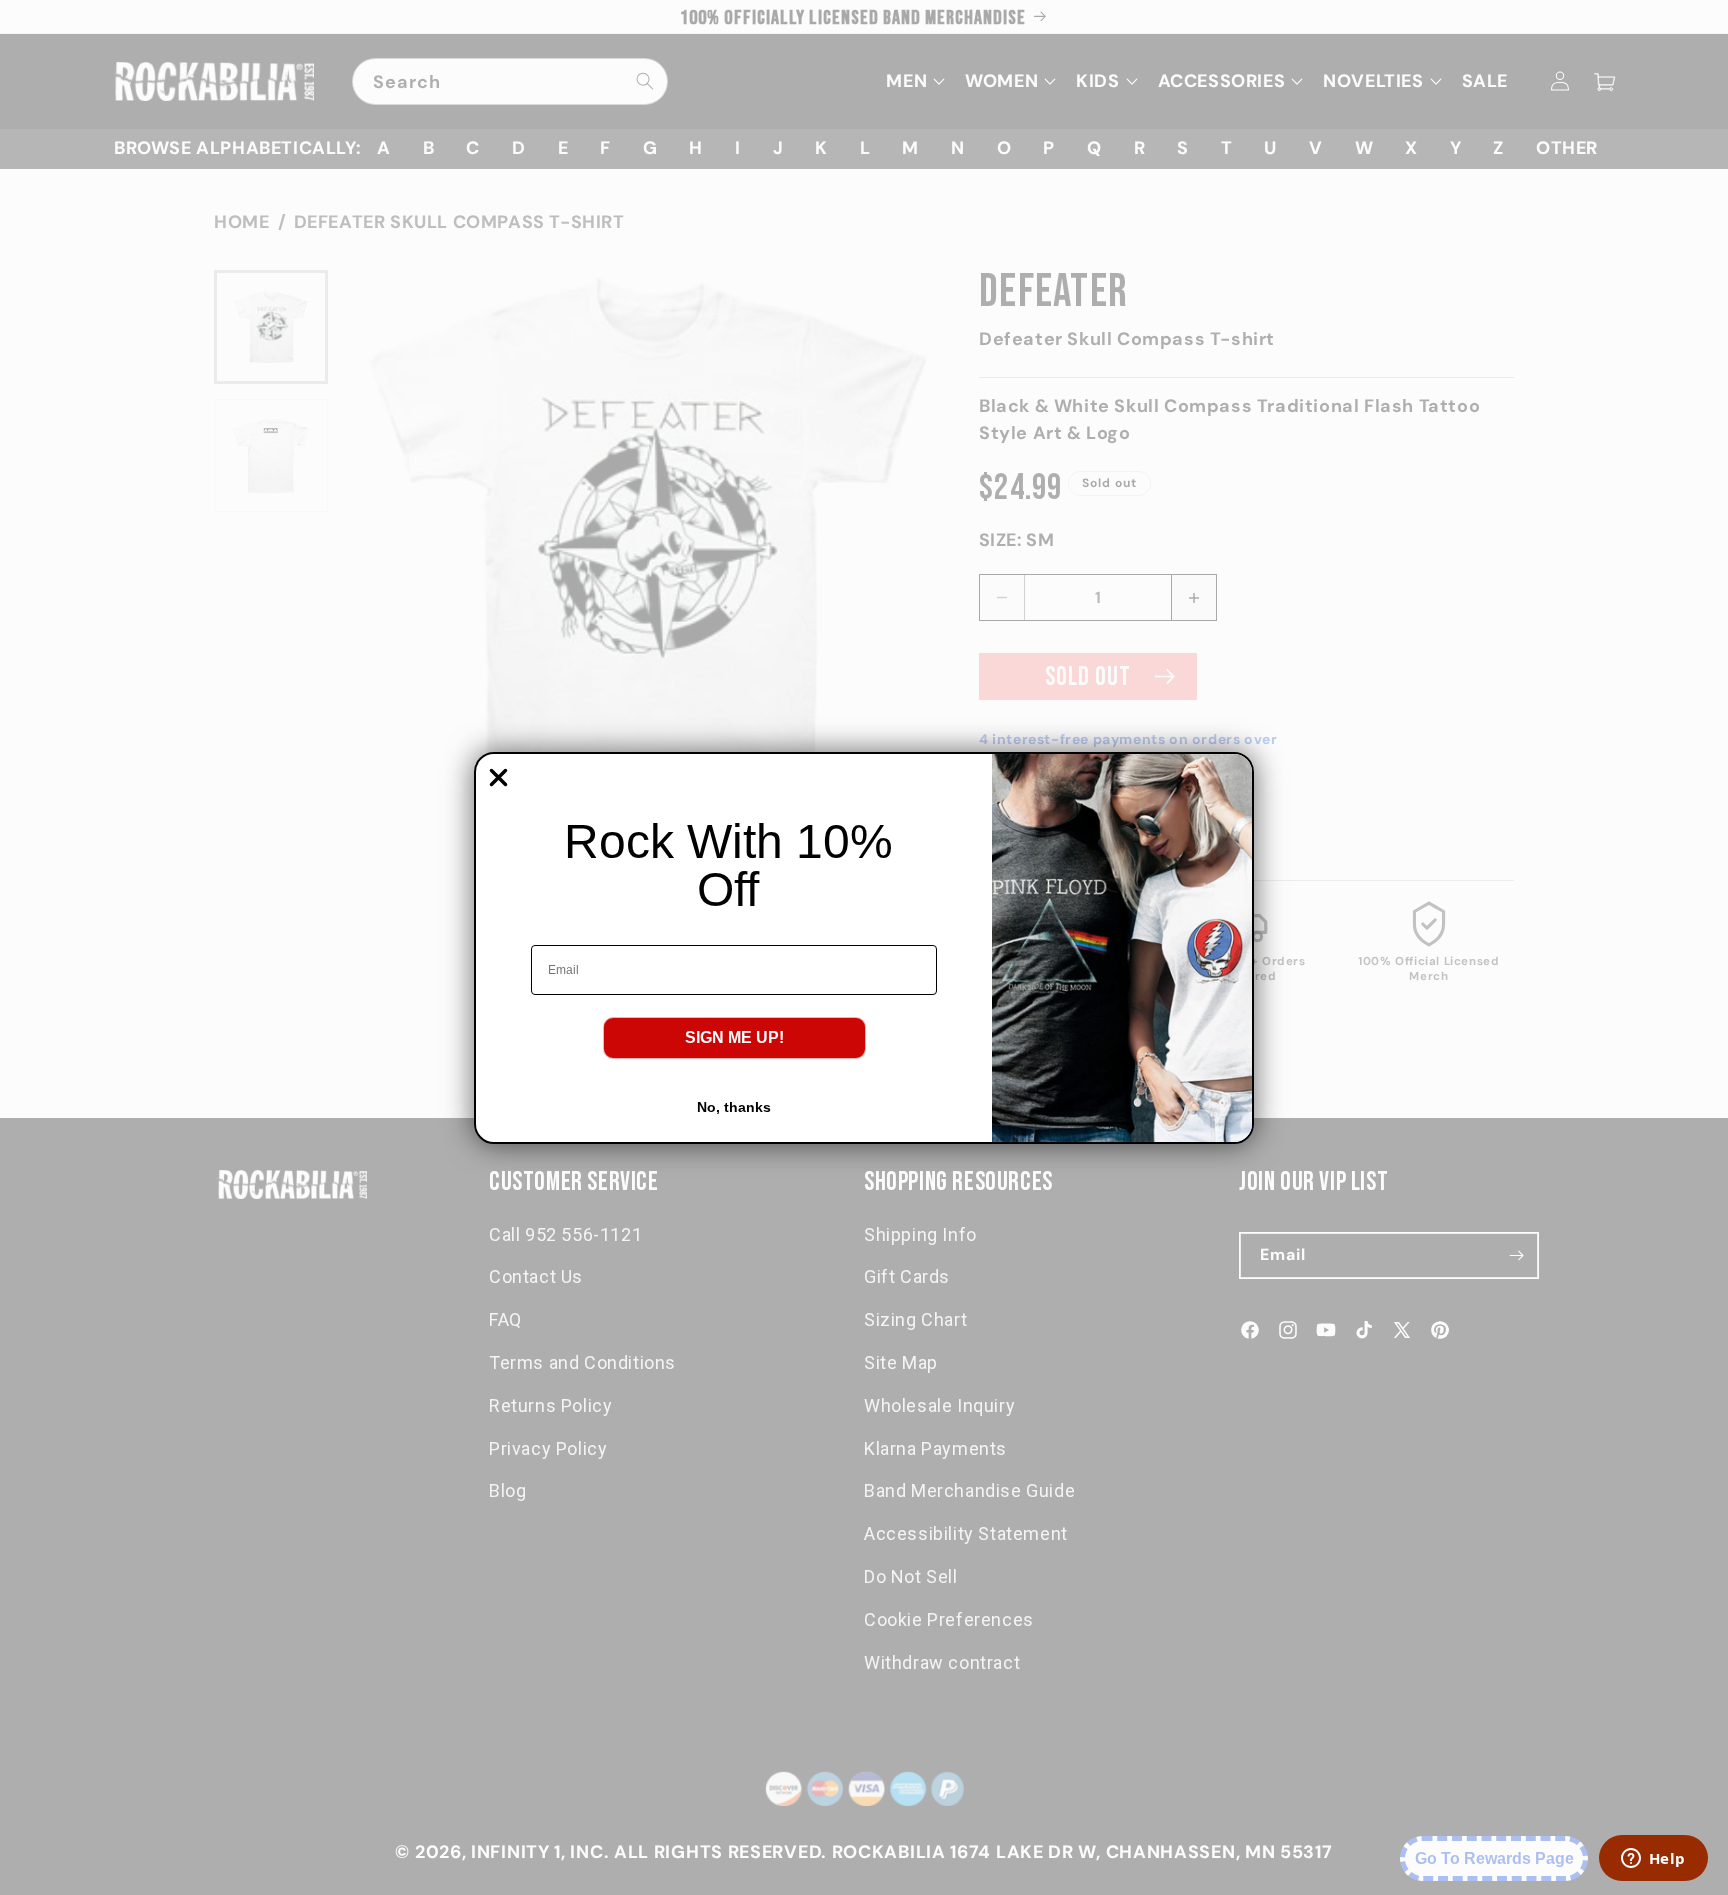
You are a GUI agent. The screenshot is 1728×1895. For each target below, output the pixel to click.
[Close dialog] (498, 777)
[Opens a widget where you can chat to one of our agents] (1653, 1860)
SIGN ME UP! (734, 1037)
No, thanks (734, 1107)
